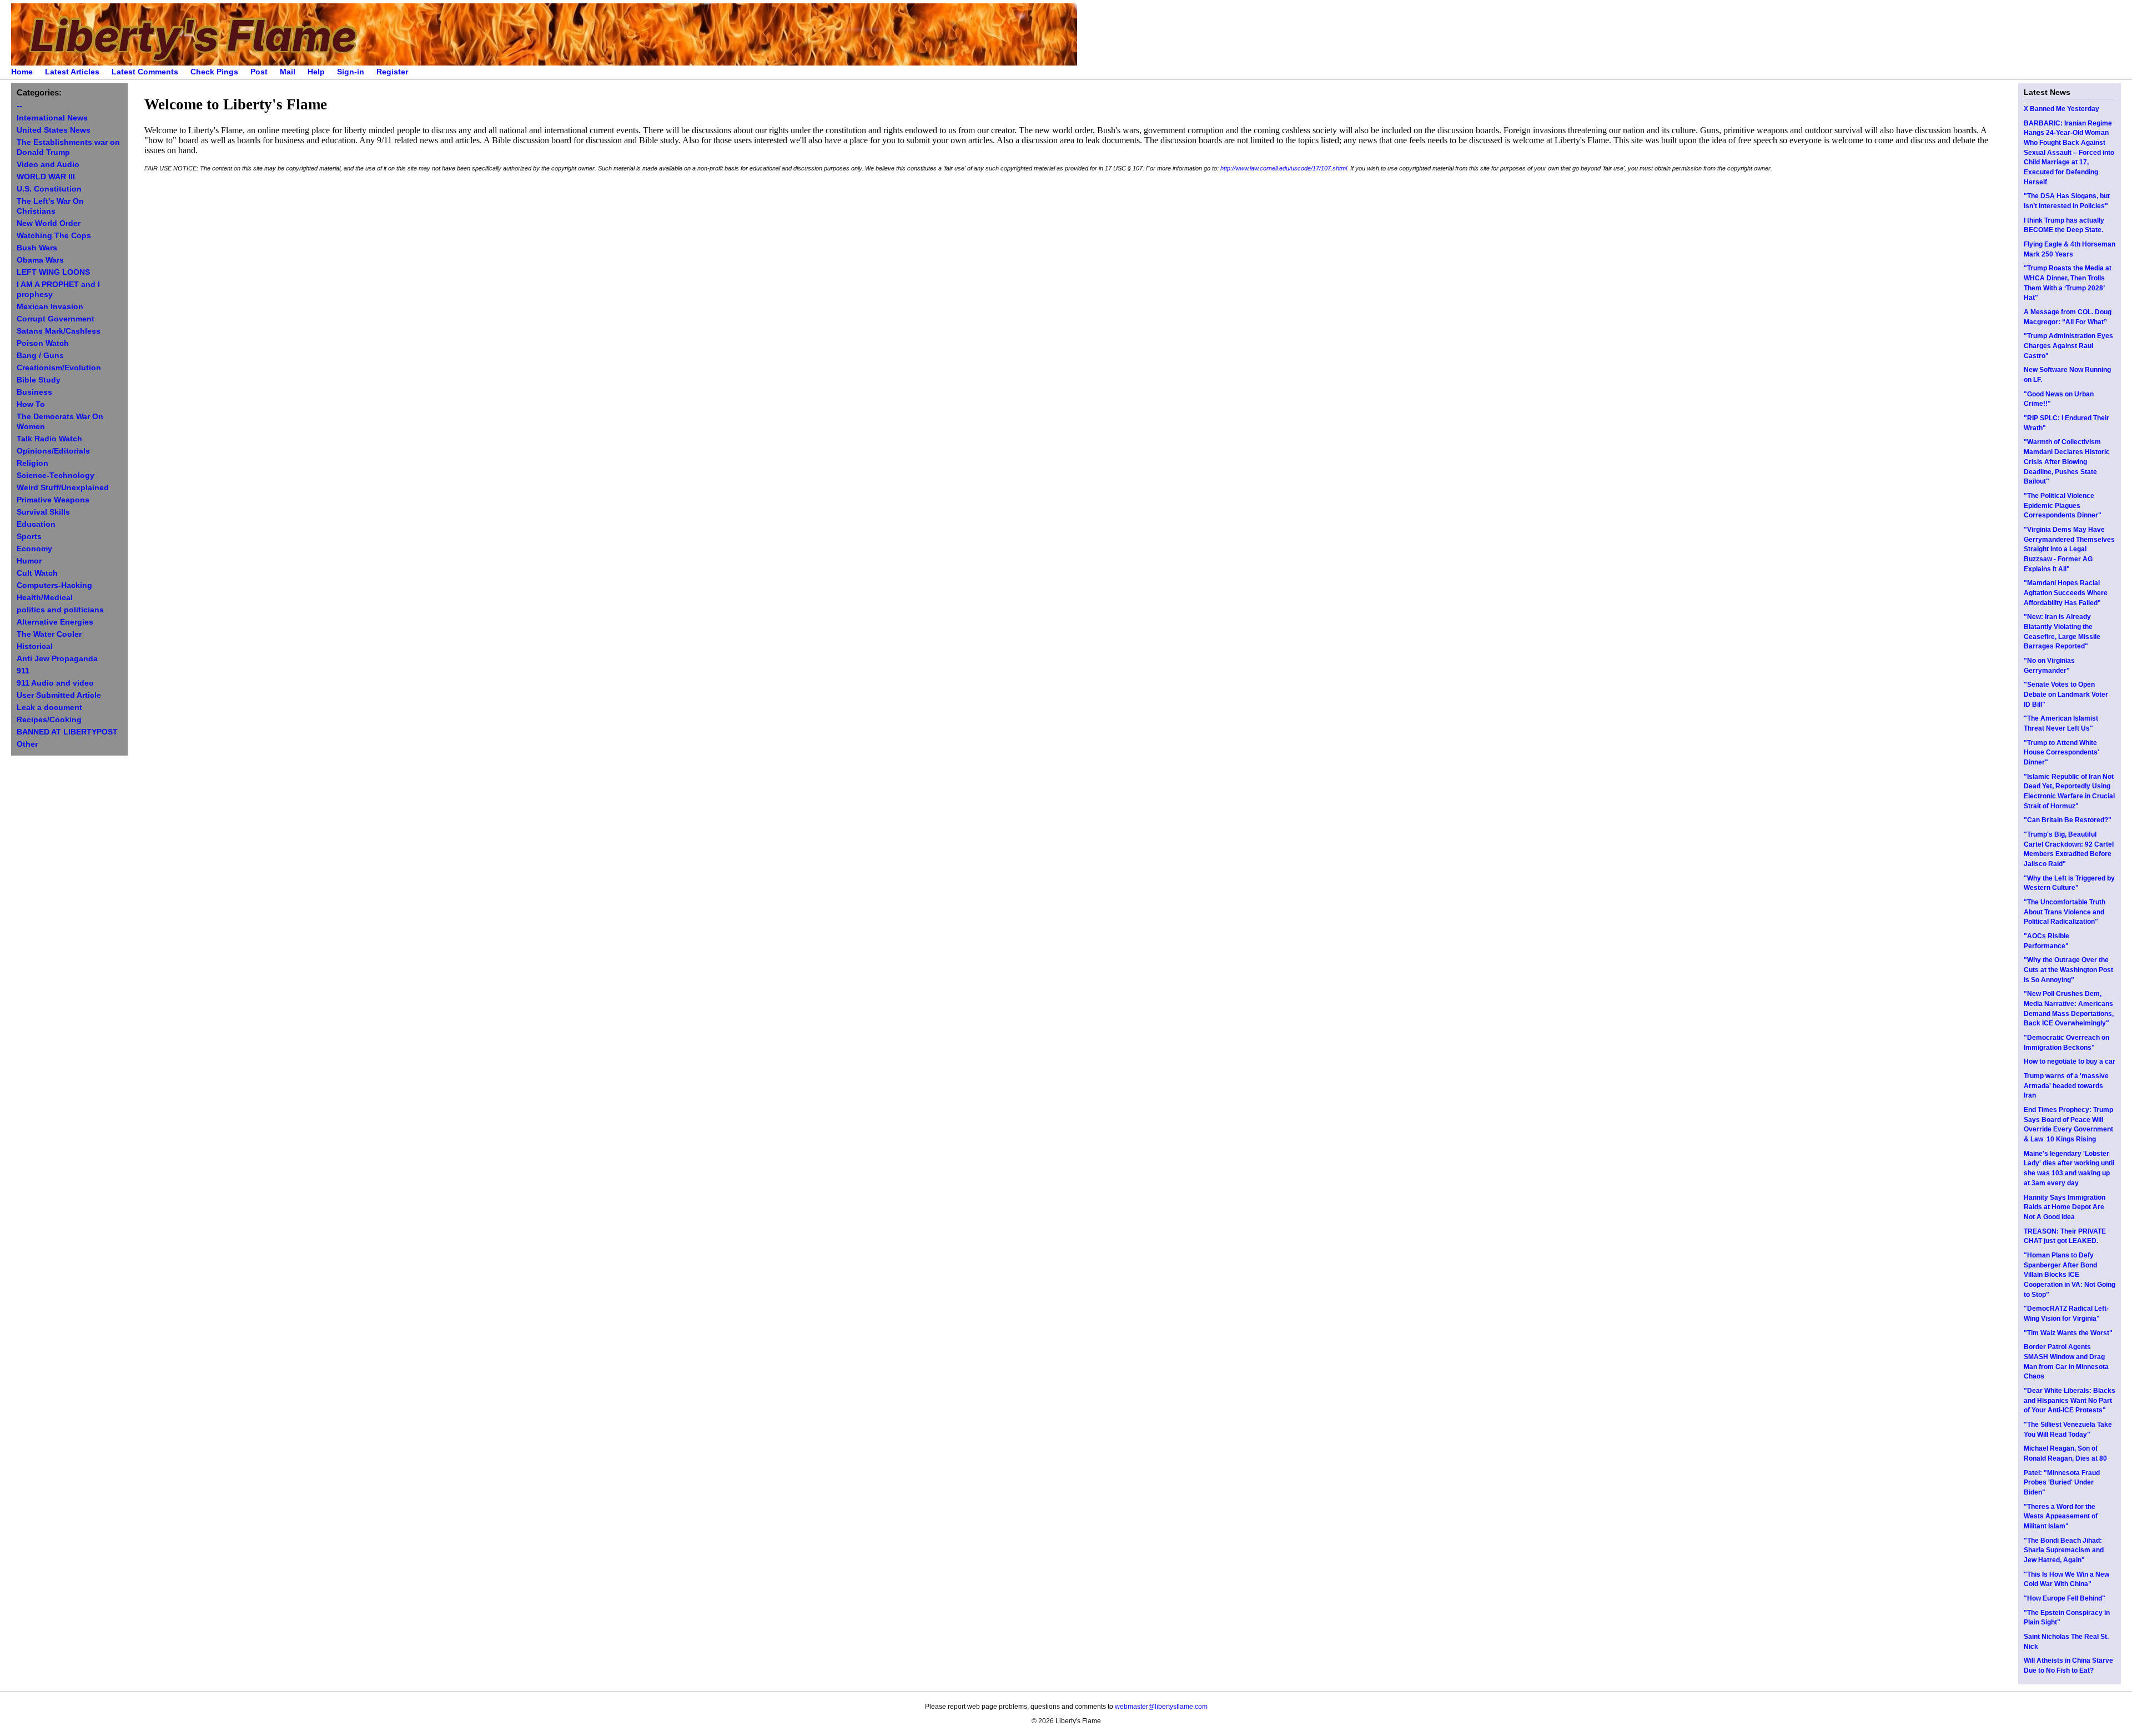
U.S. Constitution (49, 189)
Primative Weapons (53, 500)
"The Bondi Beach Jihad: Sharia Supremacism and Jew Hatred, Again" (2064, 1550)
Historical (35, 646)
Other (27, 744)
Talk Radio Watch (49, 439)
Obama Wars (40, 260)
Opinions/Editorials (53, 451)
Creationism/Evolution (59, 368)
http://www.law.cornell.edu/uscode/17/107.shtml (1284, 168)
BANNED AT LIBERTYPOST (67, 732)
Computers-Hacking (54, 585)
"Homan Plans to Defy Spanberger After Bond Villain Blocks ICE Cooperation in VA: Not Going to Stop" (2070, 1275)
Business (34, 392)
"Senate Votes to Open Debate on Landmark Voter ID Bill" (2066, 694)
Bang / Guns (40, 356)
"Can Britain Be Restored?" (2068, 820)
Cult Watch (37, 573)
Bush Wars (37, 248)
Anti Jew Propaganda (57, 659)
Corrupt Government (56, 319)
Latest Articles (72, 72)
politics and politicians (60, 610)
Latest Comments (145, 72)
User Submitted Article (59, 695)
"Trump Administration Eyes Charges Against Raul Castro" (2068, 346)
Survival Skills (43, 512)
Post (259, 72)
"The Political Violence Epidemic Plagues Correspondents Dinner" (2063, 505)
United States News (54, 130)
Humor (29, 561)
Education (36, 524)
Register (392, 72)
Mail (288, 72)
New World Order (49, 223)
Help (316, 72)
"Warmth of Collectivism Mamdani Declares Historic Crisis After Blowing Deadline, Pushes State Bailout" (2067, 462)
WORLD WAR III (46, 177)
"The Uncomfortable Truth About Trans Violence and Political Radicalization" (2065, 912)
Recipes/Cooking (49, 720)
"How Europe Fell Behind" (2065, 1598)
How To (31, 404)
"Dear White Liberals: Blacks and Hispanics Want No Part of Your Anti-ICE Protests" (2070, 1400)
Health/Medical (45, 598)
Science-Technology (56, 475)
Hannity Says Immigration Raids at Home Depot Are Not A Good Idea (2065, 1207)
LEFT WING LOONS (53, 272)
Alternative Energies (55, 622)
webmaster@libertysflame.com (1161, 1707)
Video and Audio (48, 165)
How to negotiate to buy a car (2070, 1061)
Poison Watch (43, 343)
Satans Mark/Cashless (59, 331)
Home (22, 72)
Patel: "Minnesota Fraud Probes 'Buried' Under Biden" (2062, 1483)
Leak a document (49, 708)
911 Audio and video (55, 683)
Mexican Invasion (50, 307)
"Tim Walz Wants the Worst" (2068, 1333)
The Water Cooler (49, 634)
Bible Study (39, 380)
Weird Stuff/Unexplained (63, 488)
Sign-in (351, 72)
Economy (34, 549)
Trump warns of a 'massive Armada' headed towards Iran (2066, 1086)
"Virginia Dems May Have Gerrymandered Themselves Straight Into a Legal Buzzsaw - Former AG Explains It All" (2069, 549)
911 (23, 671)
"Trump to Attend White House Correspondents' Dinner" (2061, 753)
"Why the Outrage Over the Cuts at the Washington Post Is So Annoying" (2068, 970)
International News (52, 118)
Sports (29, 537)
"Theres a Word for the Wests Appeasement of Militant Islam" (2061, 1516)
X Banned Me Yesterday (2061, 109)
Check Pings (214, 72)
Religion (32, 463)
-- (19, 106)
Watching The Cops (54, 236)
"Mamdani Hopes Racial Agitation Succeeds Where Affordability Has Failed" (2066, 593)
